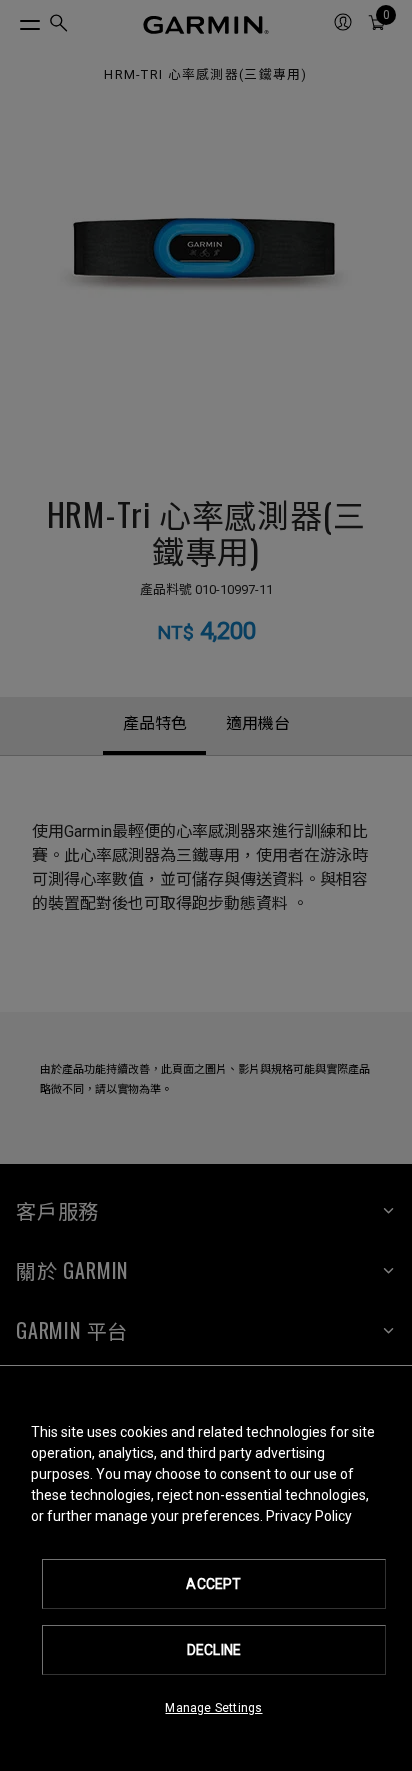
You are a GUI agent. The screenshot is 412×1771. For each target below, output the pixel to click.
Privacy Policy (309, 1516)
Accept (213, 1584)
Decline (214, 1650)
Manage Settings (213, 1708)
